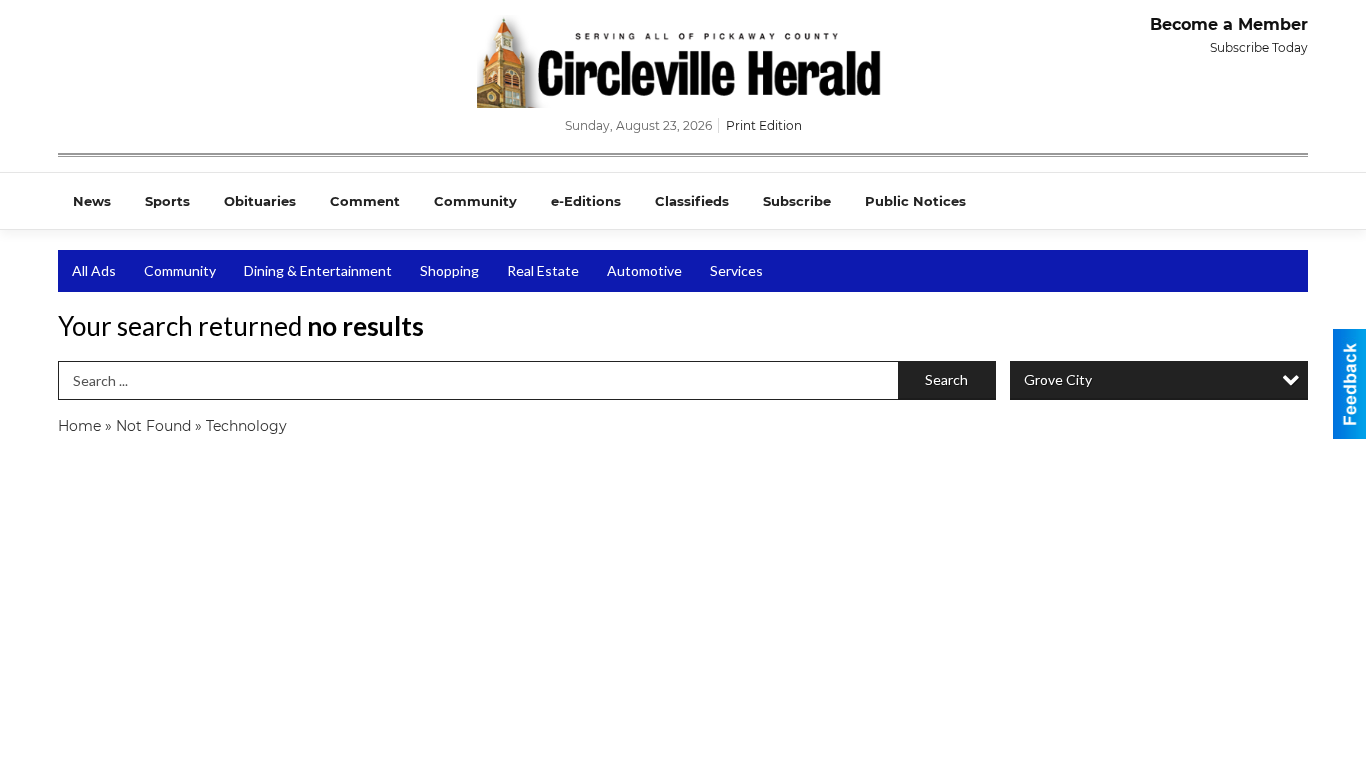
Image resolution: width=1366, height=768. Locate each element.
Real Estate (543, 270)
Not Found (153, 426)
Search (946, 379)
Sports (167, 201)
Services (736, 270)
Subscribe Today (1259, 47)
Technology (246, 426)
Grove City (1058, 379)
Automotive (644, 270)
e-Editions (586, 201)
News (92, 201)
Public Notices (915, 201)
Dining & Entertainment (318, 270)
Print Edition (764, 125)
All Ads (94, 270)
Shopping (449, 270)
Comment (365, 201)
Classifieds (692, 201)
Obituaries (260, 201)
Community (475, 201)
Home (79, 426)
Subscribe (797, 201)
